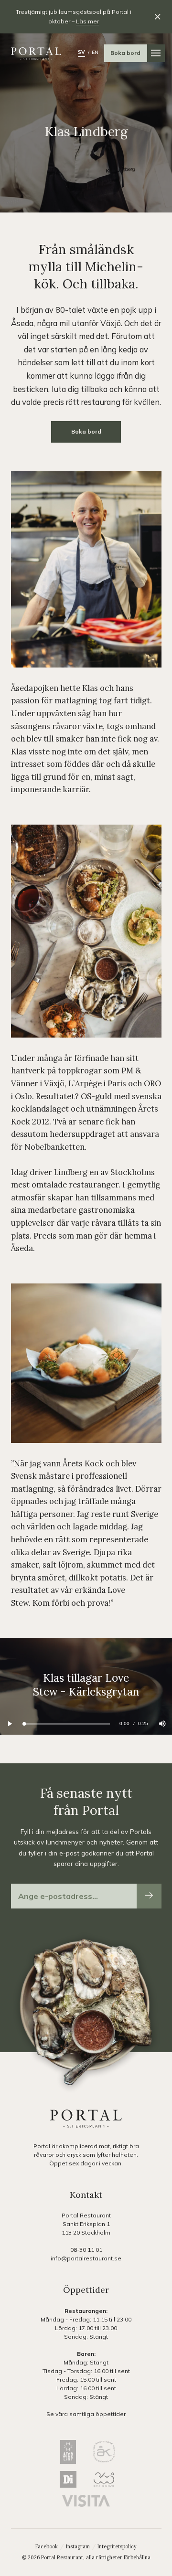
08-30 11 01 (86, 2250)
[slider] (67, 1724)
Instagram (79, 2546)
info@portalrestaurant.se (86, 2258)
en (95, 52)
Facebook (47, 2546)
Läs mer (87, 21)
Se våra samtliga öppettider (86, 2414)
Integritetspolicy (117, 2546)
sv (81, 52)
